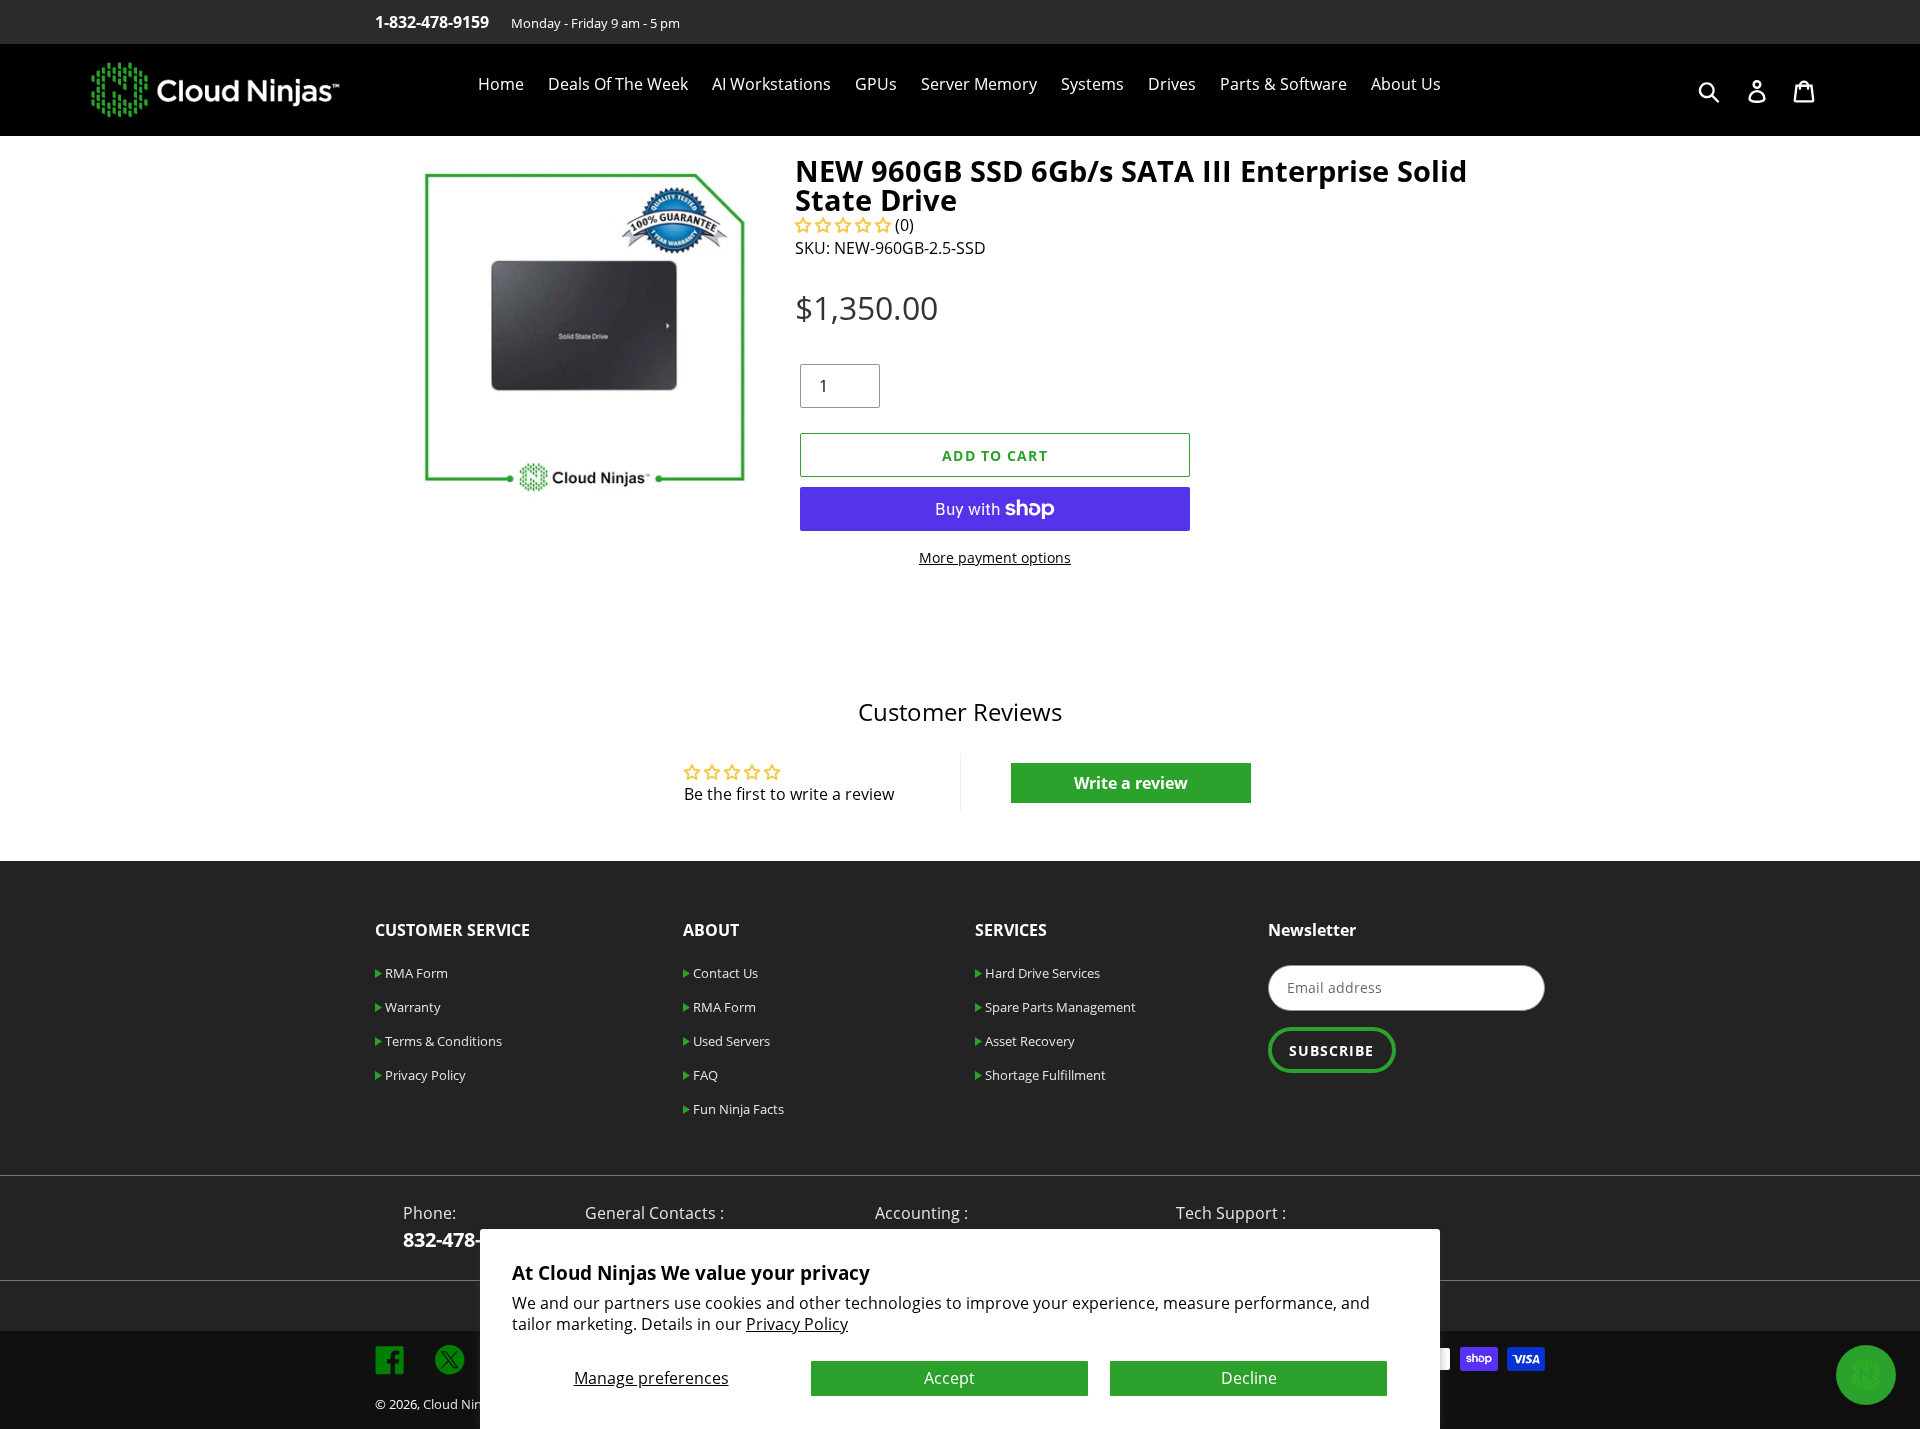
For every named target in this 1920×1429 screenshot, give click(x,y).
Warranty (411, 1007)
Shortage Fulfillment (1044, 1075)
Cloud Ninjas (460, 1404)
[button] (845, 225)
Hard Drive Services (1041, 973)
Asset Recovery (1028, 1041)
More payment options (995, 557)
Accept (949, 1378)
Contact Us (724, 973)
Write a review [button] (1131, 783)
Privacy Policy (797, 1324)
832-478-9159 (464, 1239)
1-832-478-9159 (432, 22)
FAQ (704, 1075)
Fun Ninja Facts (737, 1109)
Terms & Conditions (442, 1041)
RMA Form (415, 973)
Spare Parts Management (1059, 1007)
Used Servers (730, 1041)
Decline (1249, 1378)
